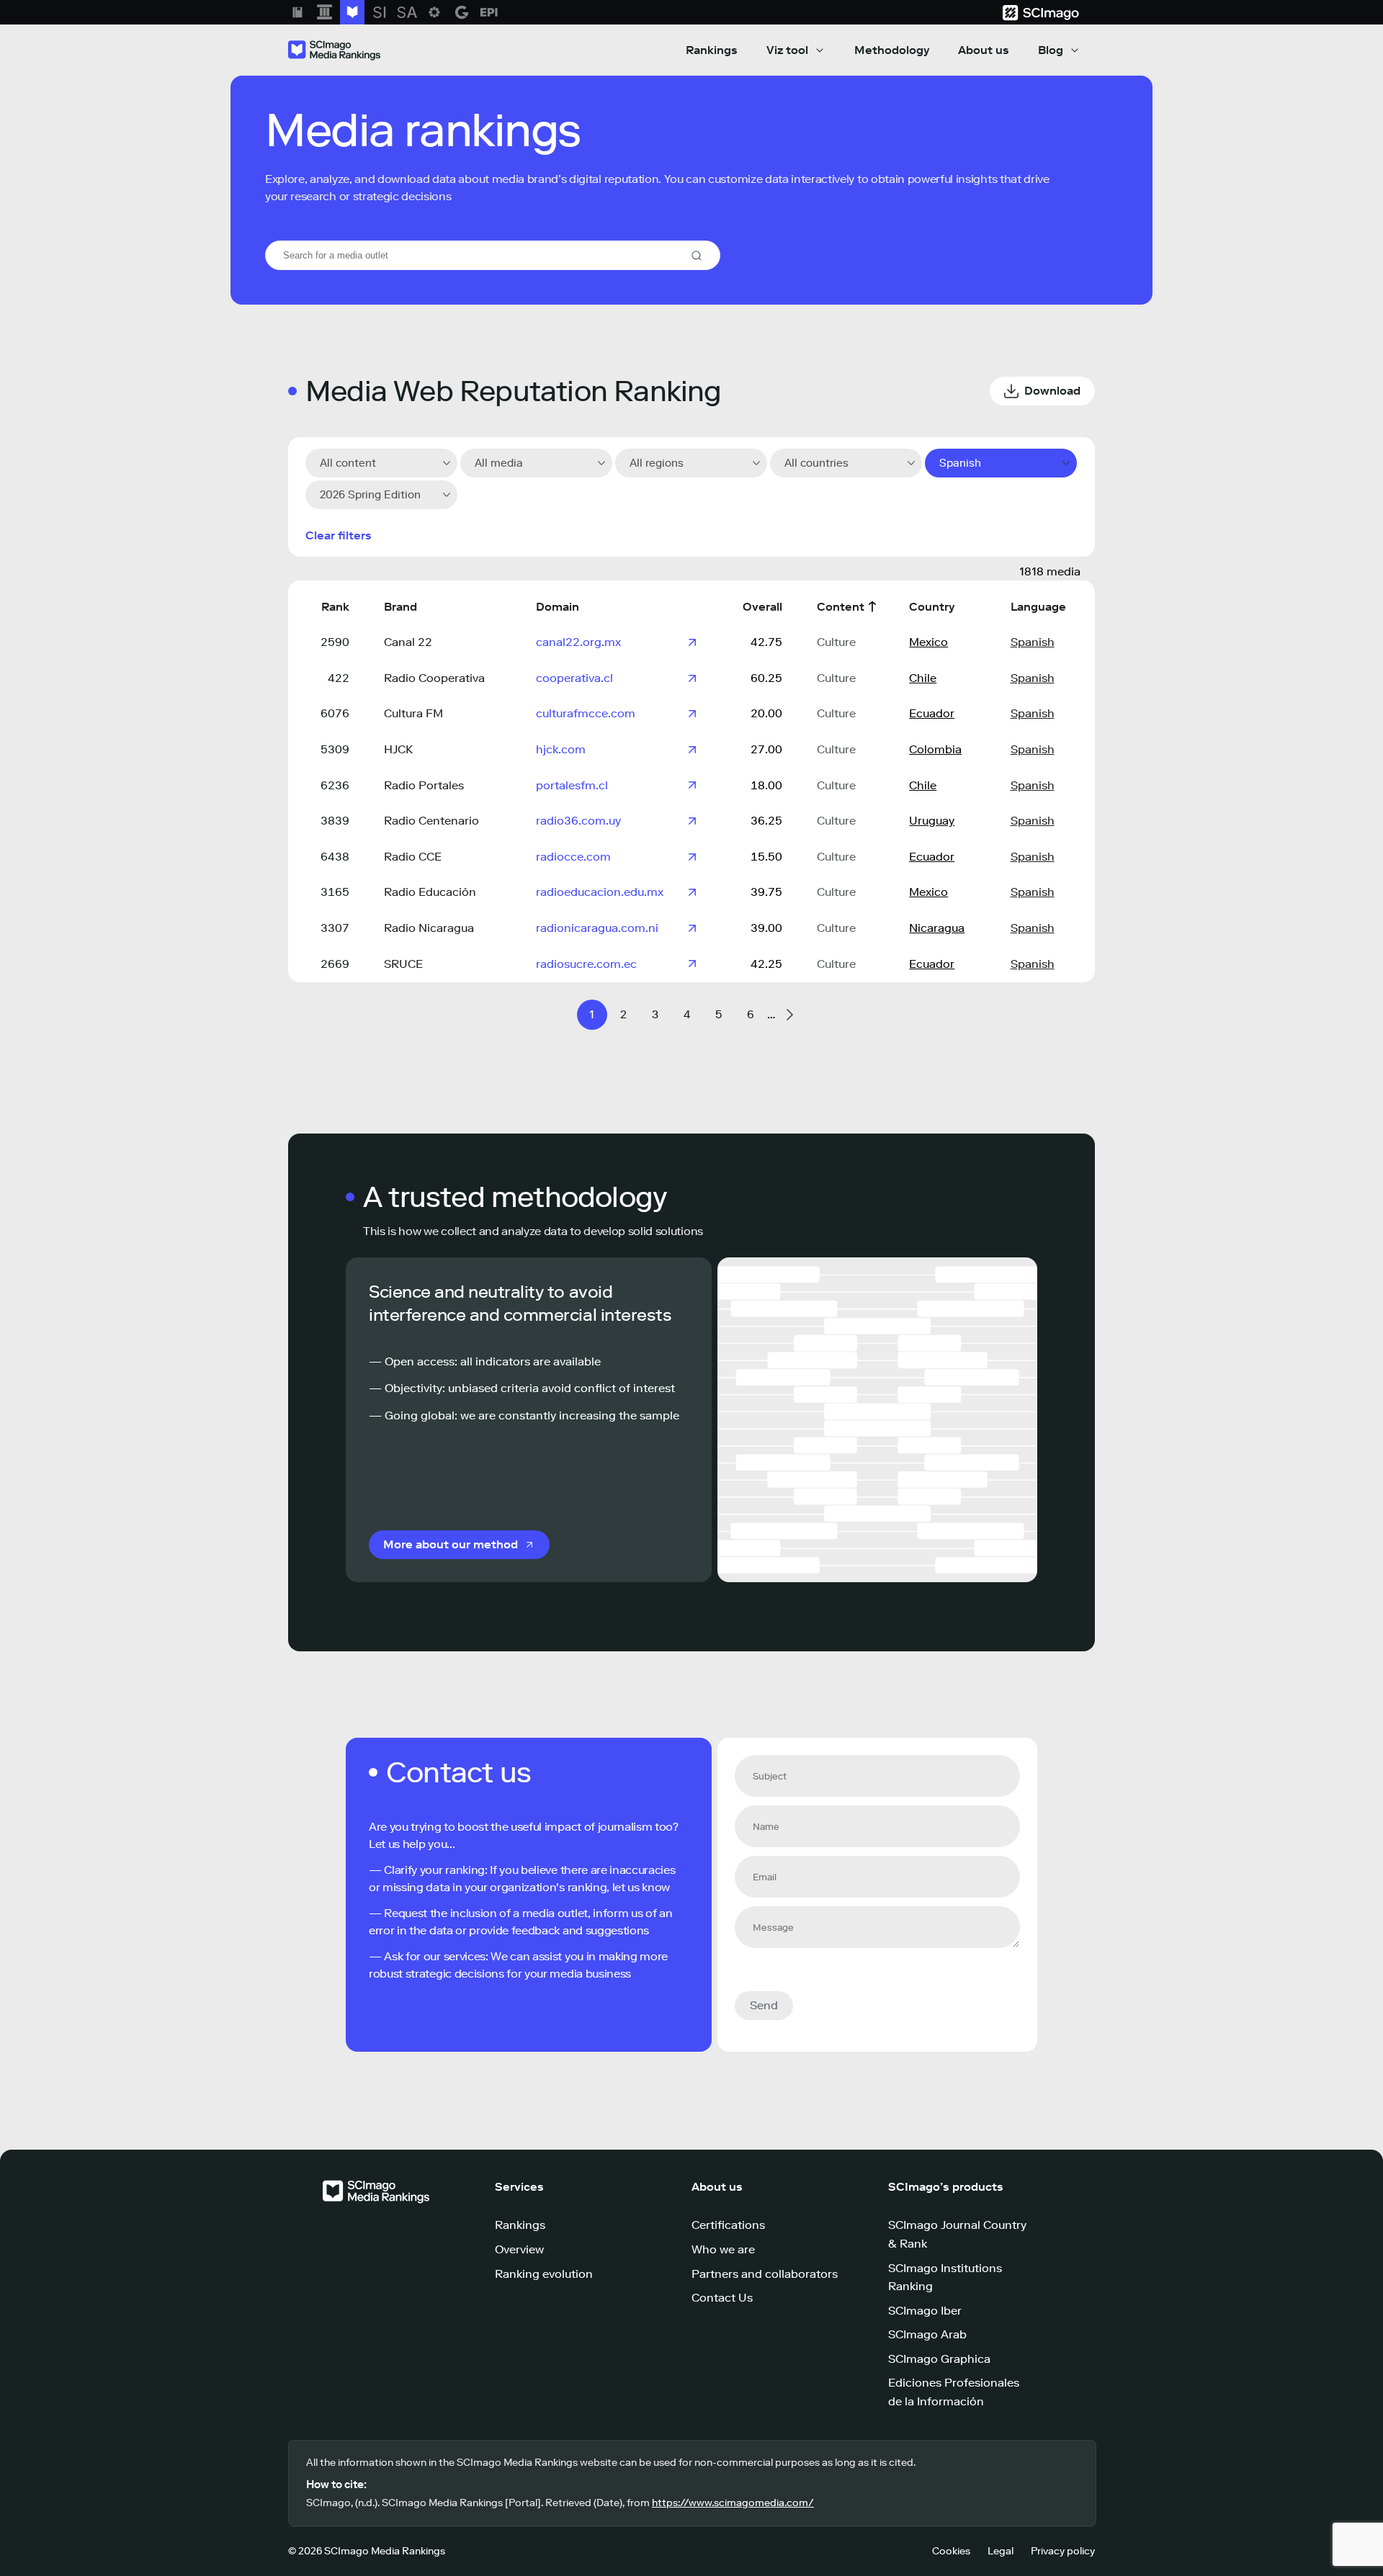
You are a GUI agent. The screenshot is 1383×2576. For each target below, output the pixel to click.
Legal (1001, 2551)
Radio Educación (430, 892)
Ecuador (932, 713)
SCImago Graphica (939, 2359)
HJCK (398, 749)
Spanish (1033, 642)
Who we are (723, 2249)
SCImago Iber (925, 2311)
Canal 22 (408, 642)
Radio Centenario (431, 821)
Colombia (935, 749)
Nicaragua (937, 928)
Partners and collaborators (765, 2274)
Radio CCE (413, 857)
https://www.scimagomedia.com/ (733, 2503)
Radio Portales (424, 785)
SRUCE (403, 964)
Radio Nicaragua (429, 928)
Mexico (928, 642)
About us (984, 50)
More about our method (451, 1544)
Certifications (728, 2225)
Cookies (951, 2551)
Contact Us (722, 2298)
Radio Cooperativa (434, 678)
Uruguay (932, 821)
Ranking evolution (544, 2274)
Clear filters (339, 535)
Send (764, 2005)
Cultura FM (413, 713)
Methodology (892, 50)
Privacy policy (1063, 2551)
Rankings (712, 50)
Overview (519, 2249)
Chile (923, 678)
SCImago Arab (927, 2334)
